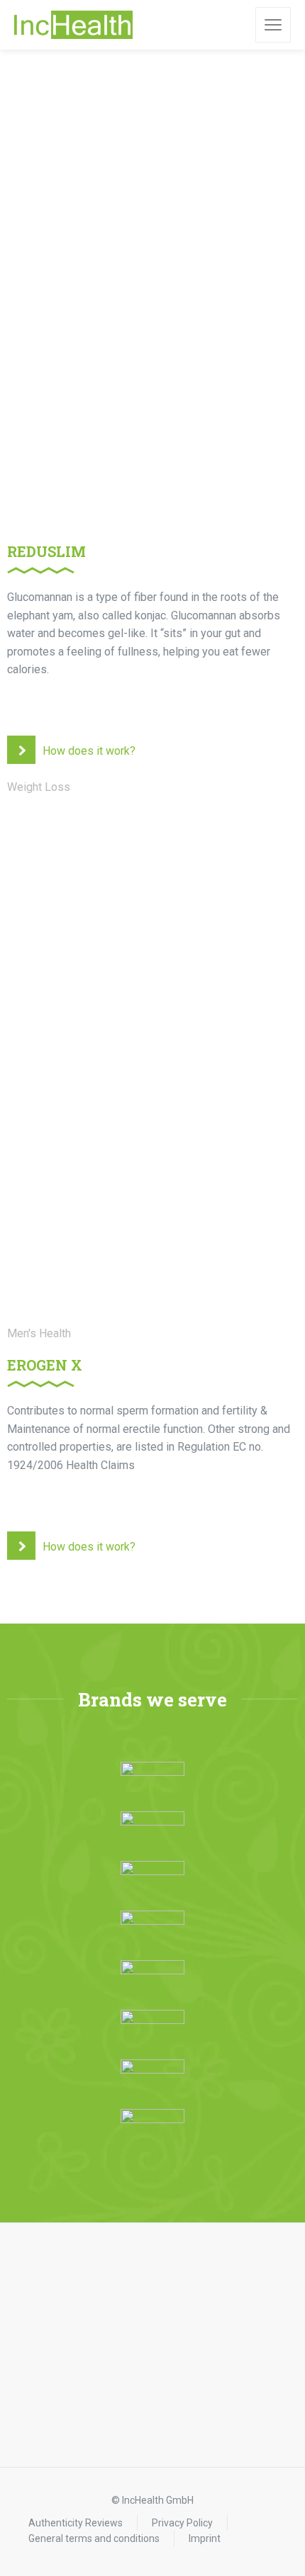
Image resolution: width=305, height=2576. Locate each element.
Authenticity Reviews (76, 2523)
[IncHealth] (73, 25)
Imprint (205, 2538)
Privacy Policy (182, 2523)
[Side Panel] (273, 25)
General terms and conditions (94, 2538)
